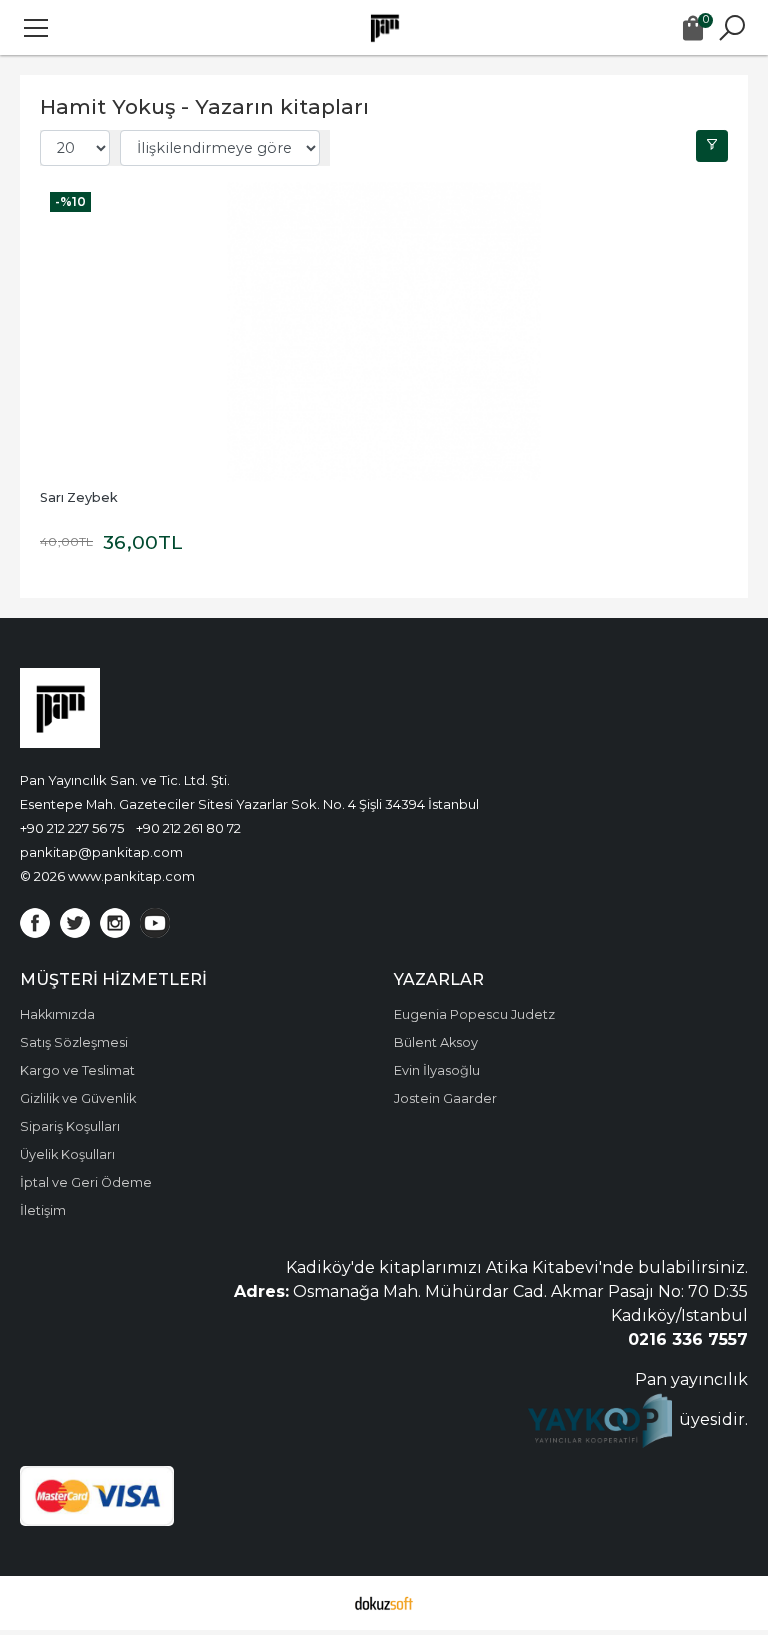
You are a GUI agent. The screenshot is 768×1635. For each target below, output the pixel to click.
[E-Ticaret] (384, 1603)
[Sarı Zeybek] (384, 332)
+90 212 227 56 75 (72, 828)
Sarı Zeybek (79, 497)
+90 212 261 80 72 (188, 828)
